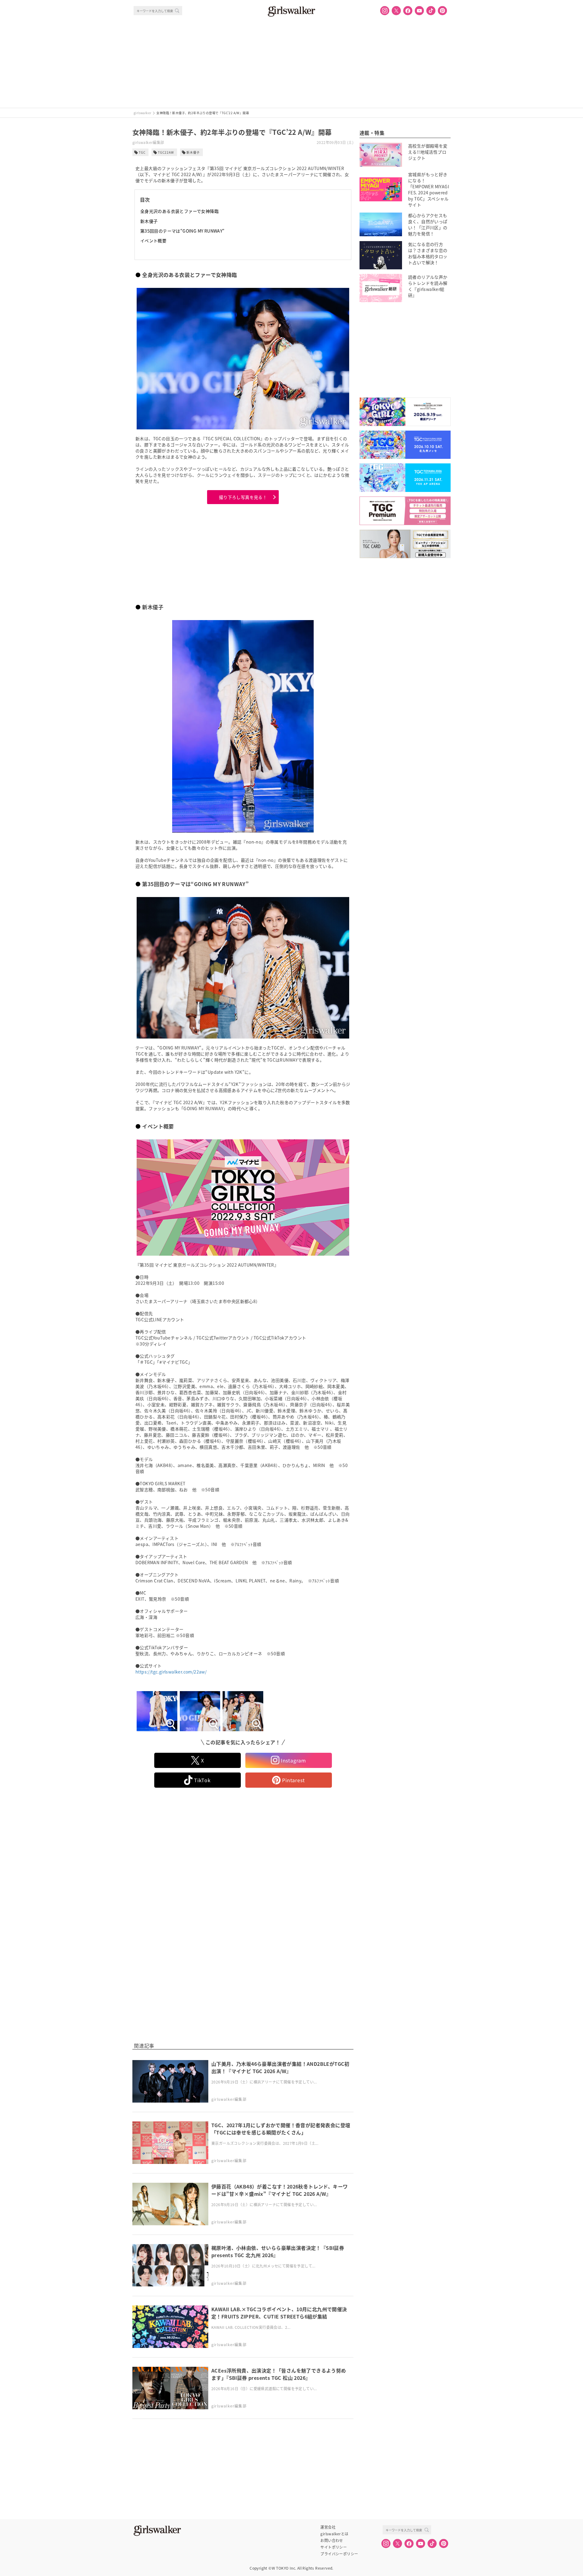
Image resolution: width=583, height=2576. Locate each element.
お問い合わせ (332, 2540)
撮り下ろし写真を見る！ (243, 497)
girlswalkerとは (334, 2534)
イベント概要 (153, 241)
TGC (142, 152)
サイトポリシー (334, 2547)
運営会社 (328, 2527)
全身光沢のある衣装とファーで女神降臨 (179, 211)
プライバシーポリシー (339, 2554)
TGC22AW (166, 152)
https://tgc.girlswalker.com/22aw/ (171, 1672)
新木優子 (193, 152)
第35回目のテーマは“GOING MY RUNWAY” (182, 231)
